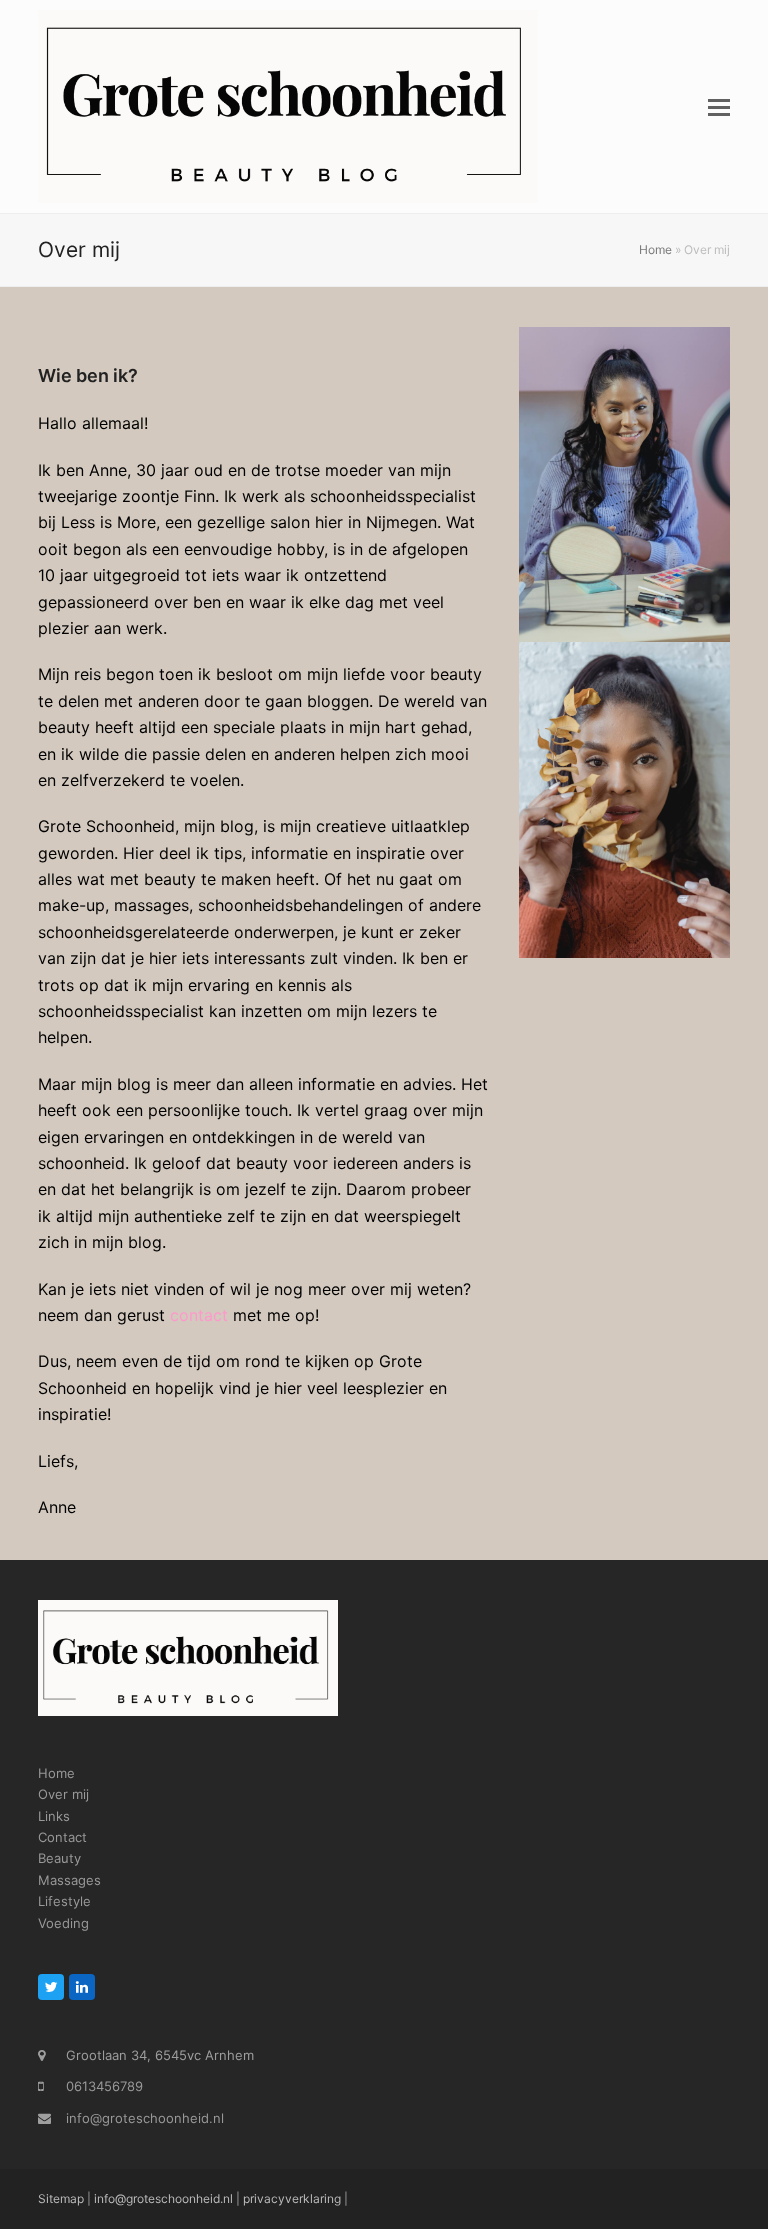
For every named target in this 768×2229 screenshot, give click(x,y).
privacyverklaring (292, 2198)
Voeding (63, 1923)
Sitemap (61, 2198)
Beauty (59, 1858)
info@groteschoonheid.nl (145, 2118)
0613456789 (104, 2086)
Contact (62, 1837)
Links (54, 1816)
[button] (719, 107)
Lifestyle (64, 1901)
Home (655, 249)
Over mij (63, 1794)
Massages (69, 1880)
